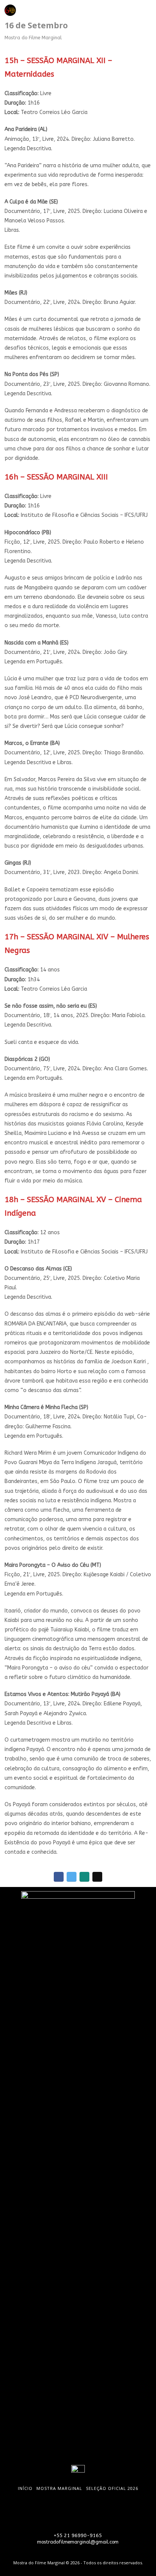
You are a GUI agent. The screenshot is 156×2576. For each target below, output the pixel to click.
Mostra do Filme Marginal (33, 38)
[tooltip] (67, 10)
